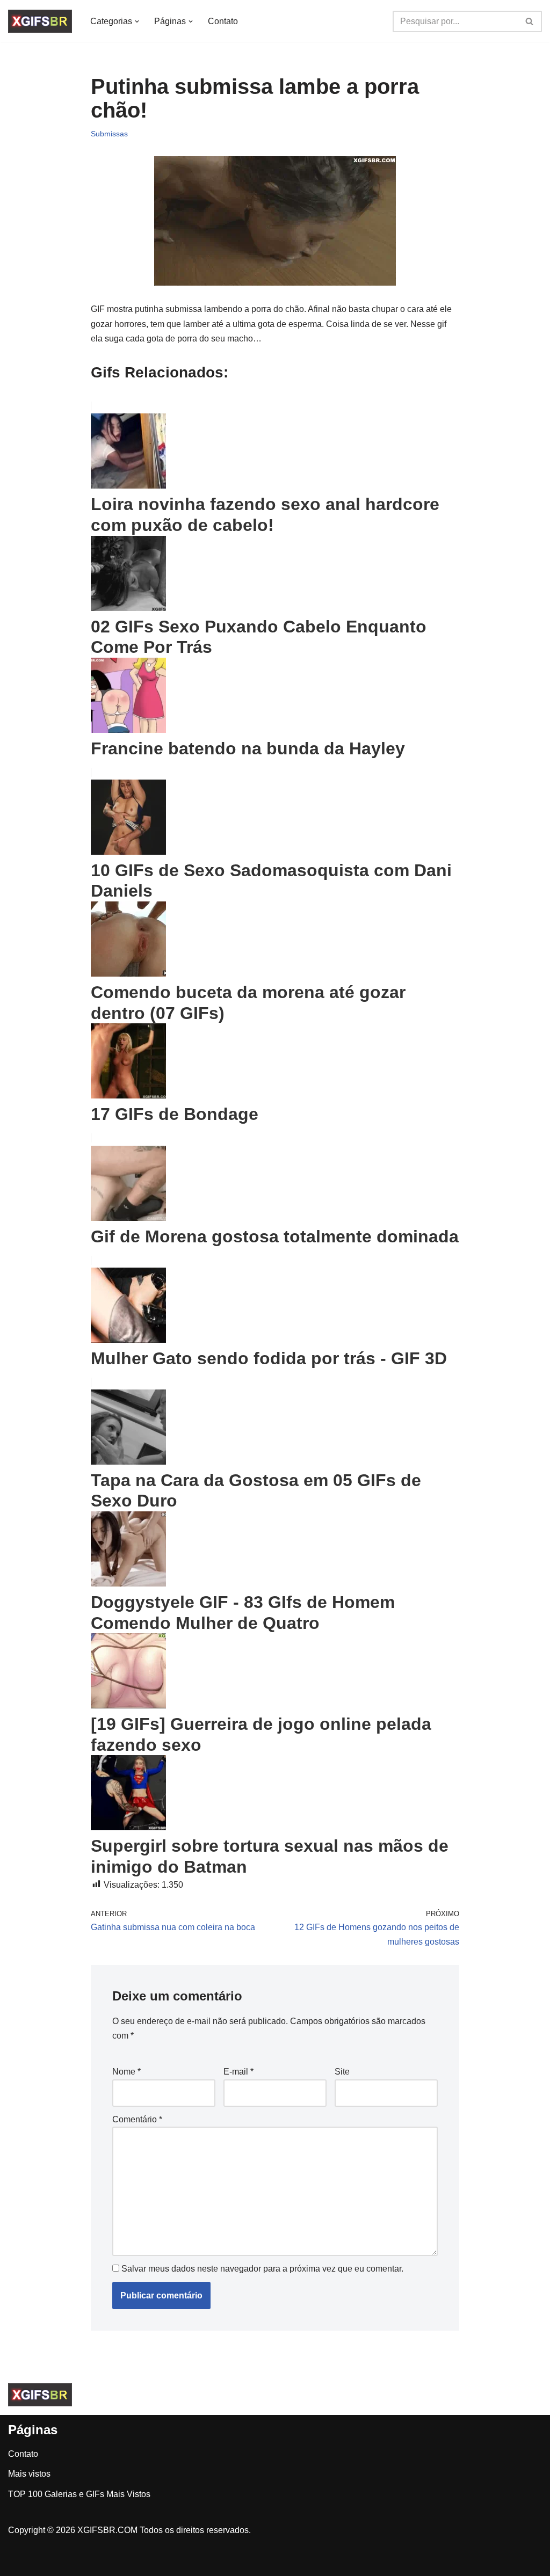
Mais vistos (29, 2474)
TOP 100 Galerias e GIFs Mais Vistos (79, 2494)
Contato (223, 21)
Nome (126, 2072)
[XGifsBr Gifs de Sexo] (40, 21)
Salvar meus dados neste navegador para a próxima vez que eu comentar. (262, 2269)
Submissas (109, 134)
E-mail (238, 2072)
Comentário (137, 2119)
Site (342, 2072)
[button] (137, 21)
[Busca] (530, 21)
